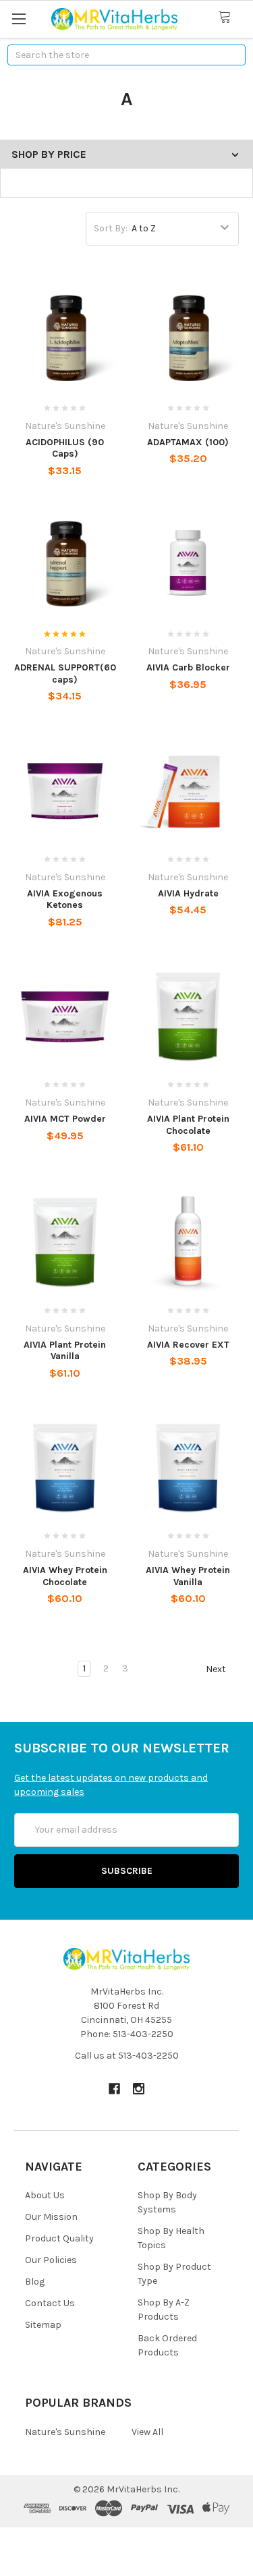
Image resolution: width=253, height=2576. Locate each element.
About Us (45, 2195)
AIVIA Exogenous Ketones (65, 899)
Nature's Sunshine (65, 2432)
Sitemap (43, 2325)
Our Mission (51, 2217)
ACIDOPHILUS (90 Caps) (65, 448)
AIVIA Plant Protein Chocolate (188, 1125)
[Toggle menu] (19, 19)
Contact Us (50, 2303)
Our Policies (51, 2260)
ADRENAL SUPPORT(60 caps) (65, 674)
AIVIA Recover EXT (188, 1345)
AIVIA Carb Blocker (188, 667)
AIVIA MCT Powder (65, 1119)
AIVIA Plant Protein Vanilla (65, 1351)
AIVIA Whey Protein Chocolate (65, 1576)
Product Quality (59, 2238)
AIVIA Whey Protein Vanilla (188, 1576)
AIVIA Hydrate (188, 893)
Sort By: (111, 228)
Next (217, 1669)
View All (147, 2432)
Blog (35, 2282)
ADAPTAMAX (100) (188, 442)
